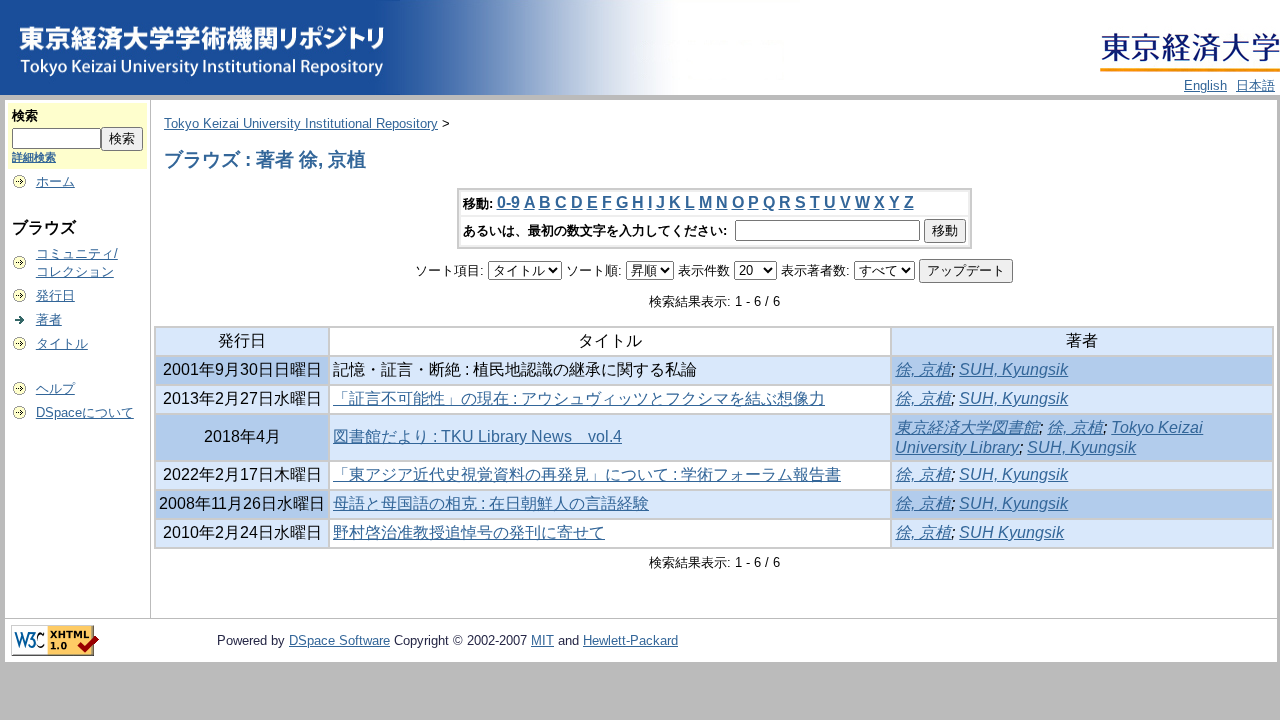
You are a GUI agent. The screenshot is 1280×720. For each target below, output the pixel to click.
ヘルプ (55, 388)
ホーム (55, 181)
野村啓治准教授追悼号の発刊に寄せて (469, 532)
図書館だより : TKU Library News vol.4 (477, 436)
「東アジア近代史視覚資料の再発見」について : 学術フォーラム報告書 (587, 474)
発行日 (55, 295)
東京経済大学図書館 (967, 427)
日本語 (1255, 85)
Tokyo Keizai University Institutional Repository (301, 123)
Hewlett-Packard (630, 640)
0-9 (508, 202)
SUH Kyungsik (1011, 532)
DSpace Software (339, 640)
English (1205, 85)
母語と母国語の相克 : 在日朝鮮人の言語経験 (491, 503)
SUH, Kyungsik (1013, 369)
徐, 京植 (923, 369)
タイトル (62, 343)
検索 (25, 115)
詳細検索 (34, 157)
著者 (49, 319)
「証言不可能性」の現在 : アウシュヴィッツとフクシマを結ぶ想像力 (579, 398)
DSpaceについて (85, 412)
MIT (542, 640)
